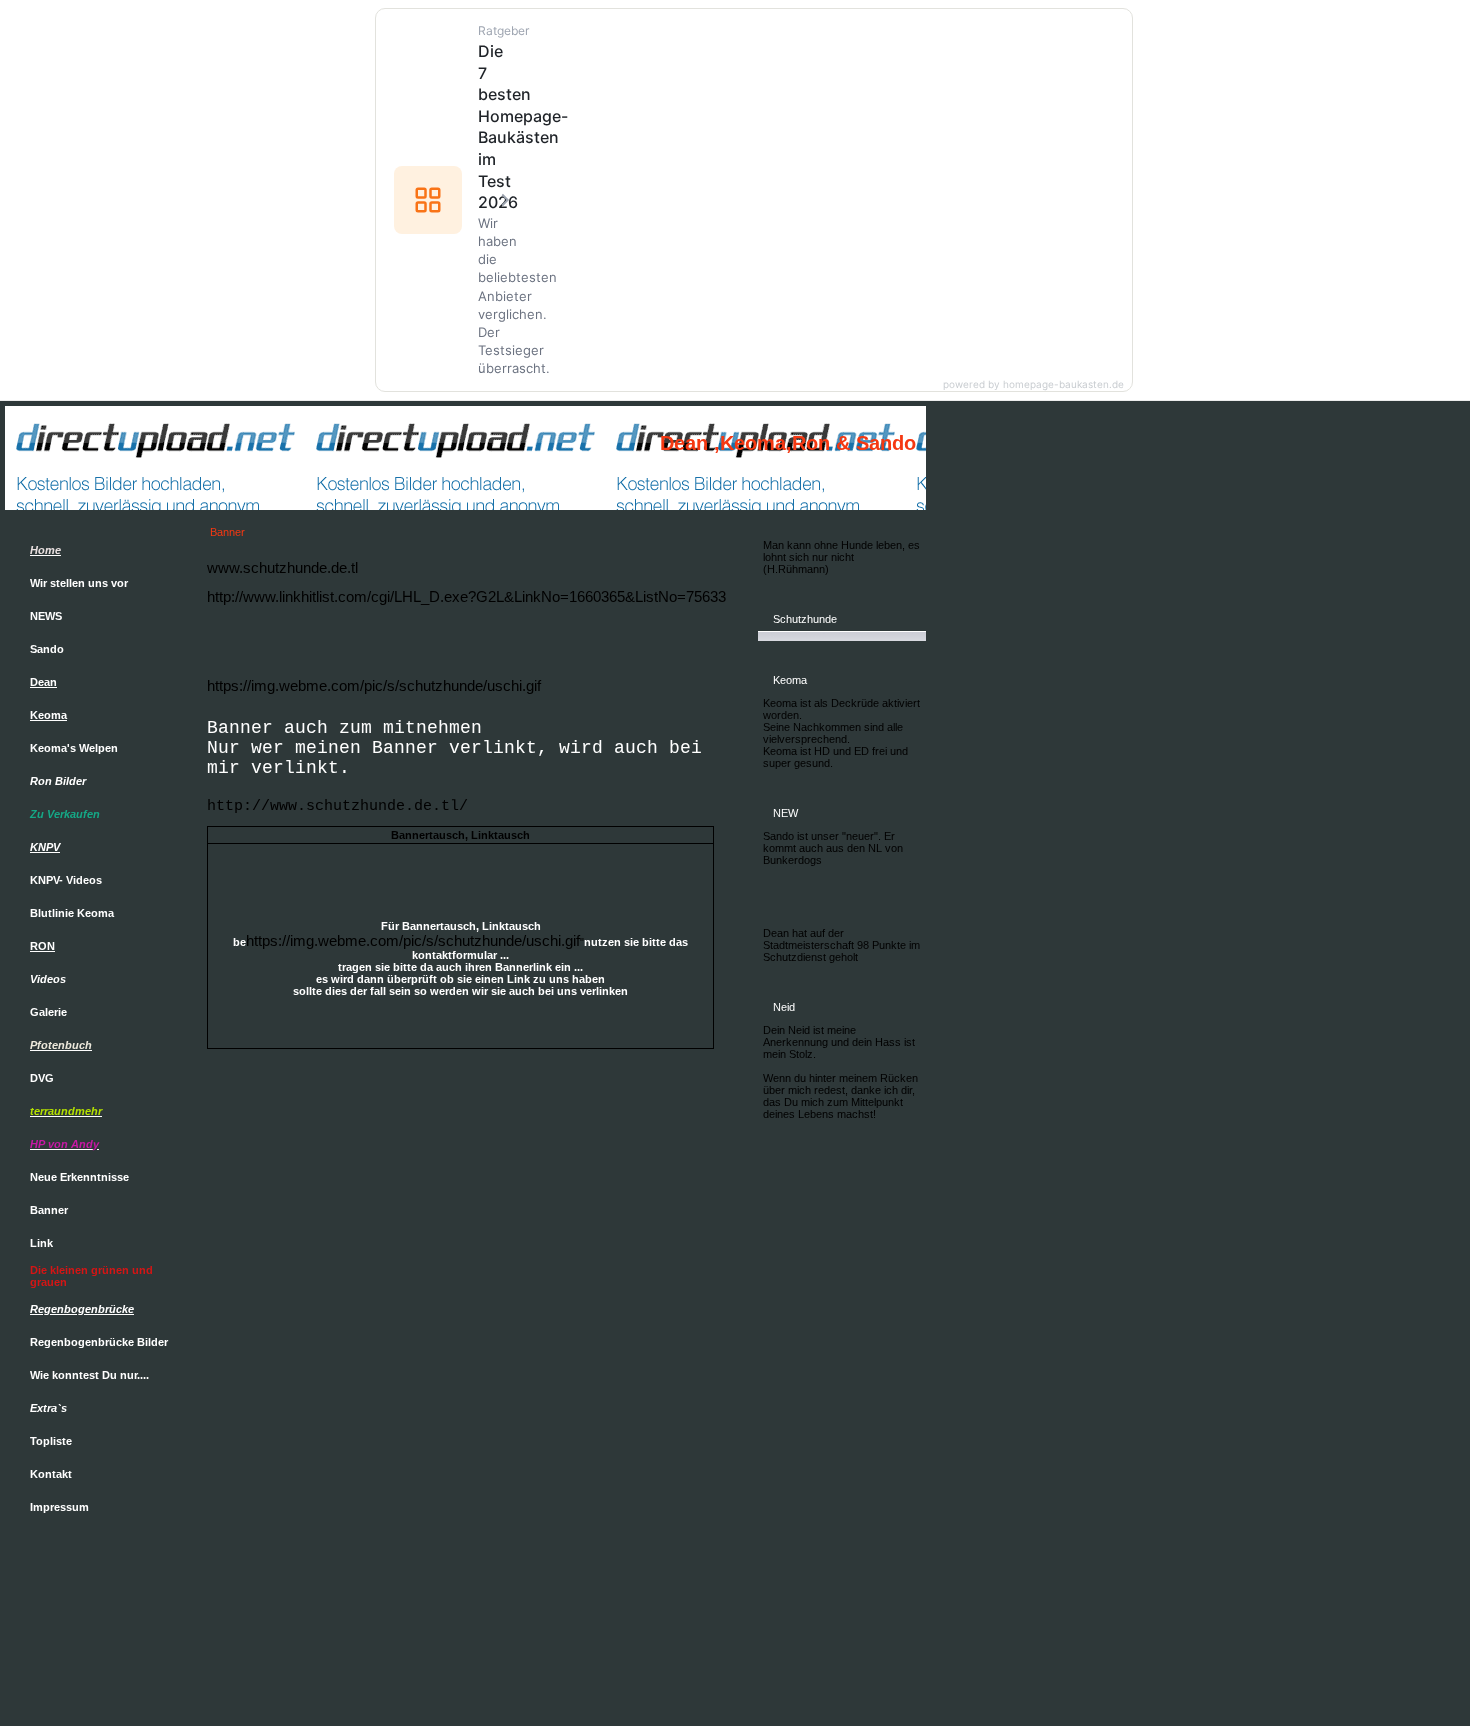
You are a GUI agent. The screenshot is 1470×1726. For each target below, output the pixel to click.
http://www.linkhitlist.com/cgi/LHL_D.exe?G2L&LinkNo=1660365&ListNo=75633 (466, 596)
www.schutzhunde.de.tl (282, 567)
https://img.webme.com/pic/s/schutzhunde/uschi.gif (374, 685)
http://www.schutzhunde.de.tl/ (337, 806)
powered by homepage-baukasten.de (1033, 384)
